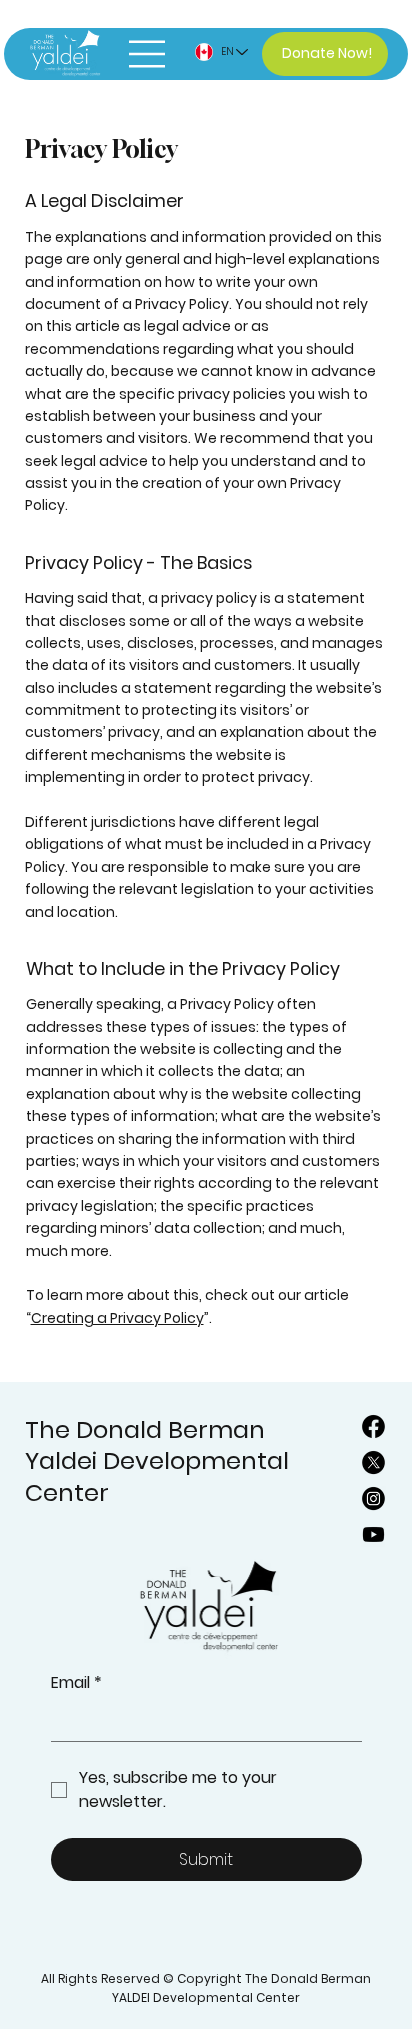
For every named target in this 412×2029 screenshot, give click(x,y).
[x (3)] (373, 1462)
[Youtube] (373, 1534)
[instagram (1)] (373, 1498)
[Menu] (144, 54)
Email (76, 1683)
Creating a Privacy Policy (117, 1318)
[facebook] (373, 1426)
